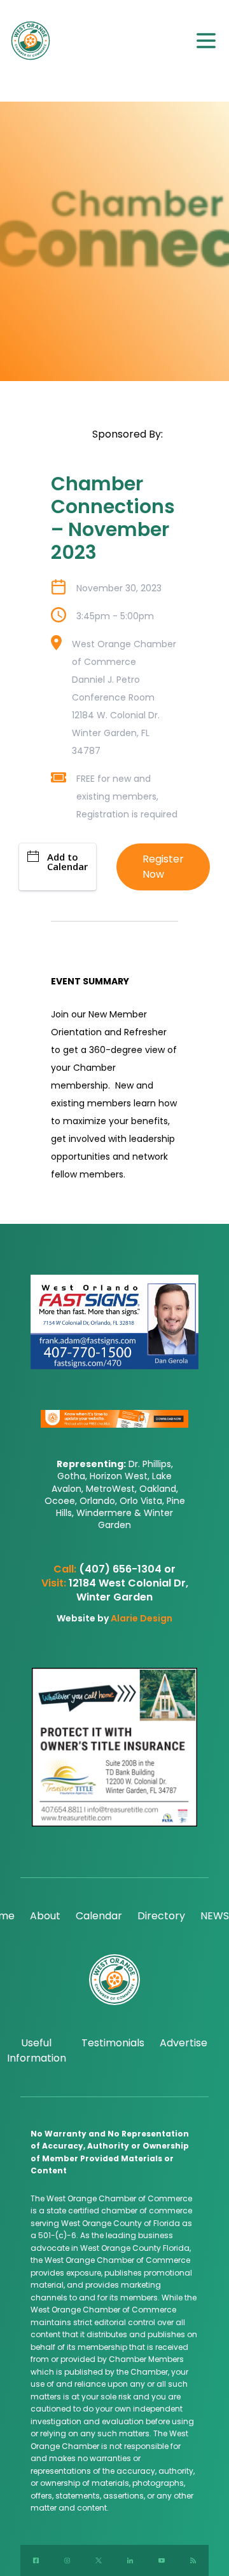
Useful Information (37, 2050)
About (45, 1916)
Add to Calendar (67, 862)
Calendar (99, 1916)
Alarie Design (142, 1618)
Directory (161, 1916)
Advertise (184, 2043)
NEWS (215, 1916)
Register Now (163, 867)
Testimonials (113, 2043)
